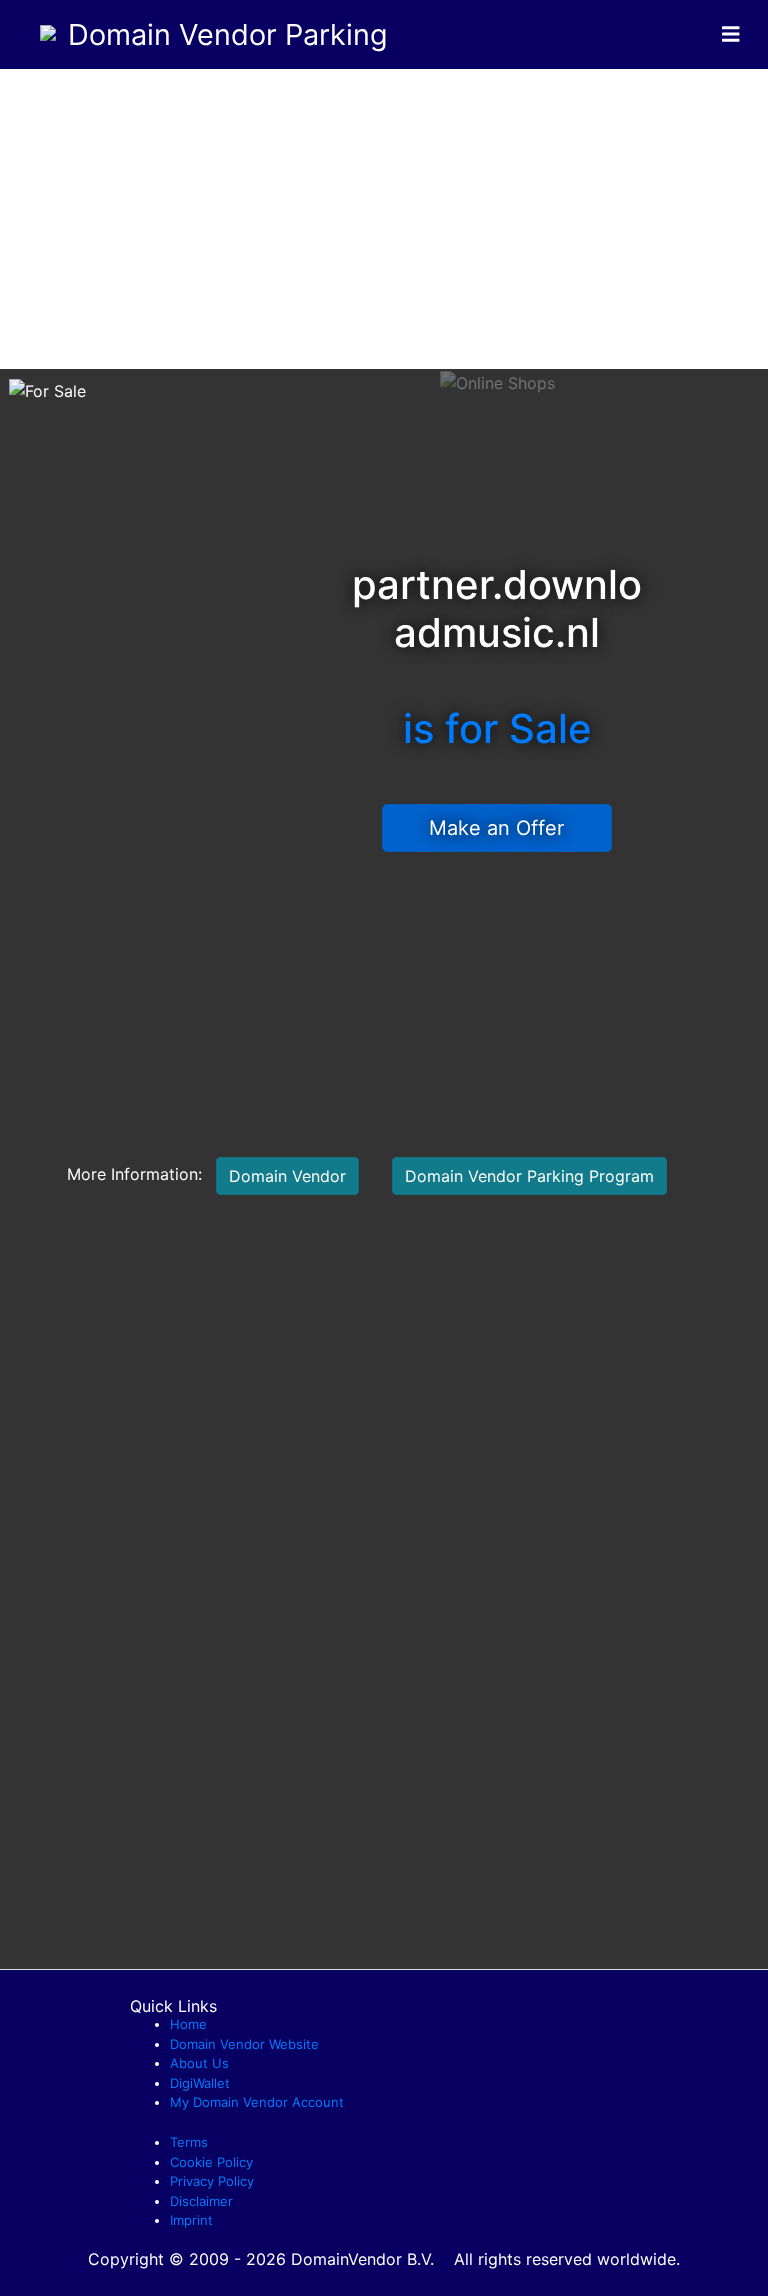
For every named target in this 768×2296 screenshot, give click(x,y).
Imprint (191, 2220)
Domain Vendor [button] (287, 1176)
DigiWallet (200, 2083)
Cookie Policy (211, 2162)
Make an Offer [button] (496, 828)
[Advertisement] (384, 219)
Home (188, 2024)
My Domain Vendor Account (257, 2102)
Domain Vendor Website (244, 2044)
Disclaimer (201, 2201)
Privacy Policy (212, 2181)
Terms (189, 2142)
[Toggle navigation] (731, 34)
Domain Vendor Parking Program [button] (529, 1176)
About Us (199, 2063)
